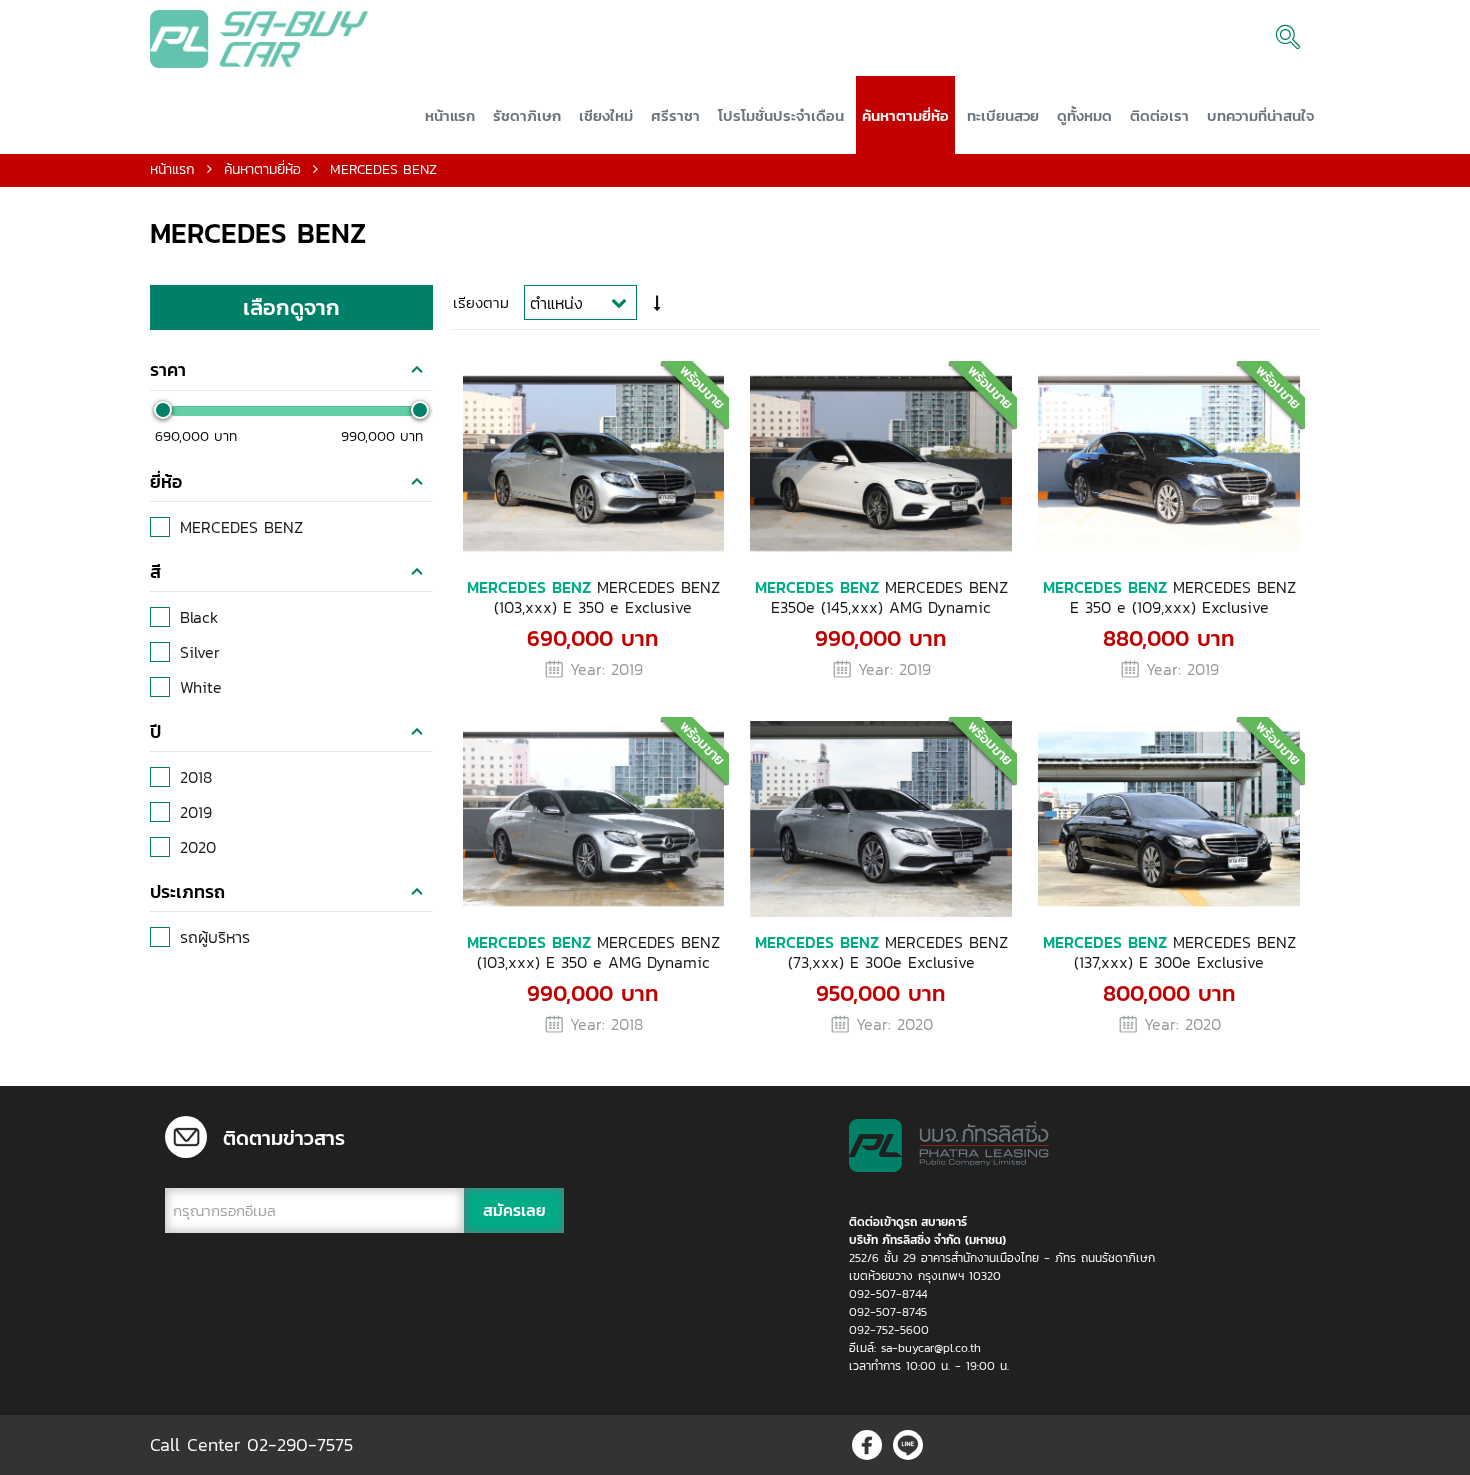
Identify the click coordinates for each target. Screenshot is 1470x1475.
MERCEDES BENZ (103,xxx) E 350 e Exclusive (593, 597)
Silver (200, 652)
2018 (196, 777)
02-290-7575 (300, 1444)
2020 (198, 847)
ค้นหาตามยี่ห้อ (262, 169)
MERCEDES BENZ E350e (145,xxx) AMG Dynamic (881, 597)
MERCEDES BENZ (241, 527)
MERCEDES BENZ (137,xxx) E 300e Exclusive (1169, 952)
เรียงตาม (481, 302)
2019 (196, 812)
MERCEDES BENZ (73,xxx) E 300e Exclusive (881, 952)
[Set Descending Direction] (658, 303)
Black (199, 617)
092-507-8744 (888, 1294)
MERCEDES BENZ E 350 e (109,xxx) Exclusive (1169, 597)
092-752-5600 (889, 1330)
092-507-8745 (888, 1312)
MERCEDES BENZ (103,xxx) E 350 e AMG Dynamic (593, 952)
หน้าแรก (172, 169)
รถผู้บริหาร (215, 937)
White (201, 687)
